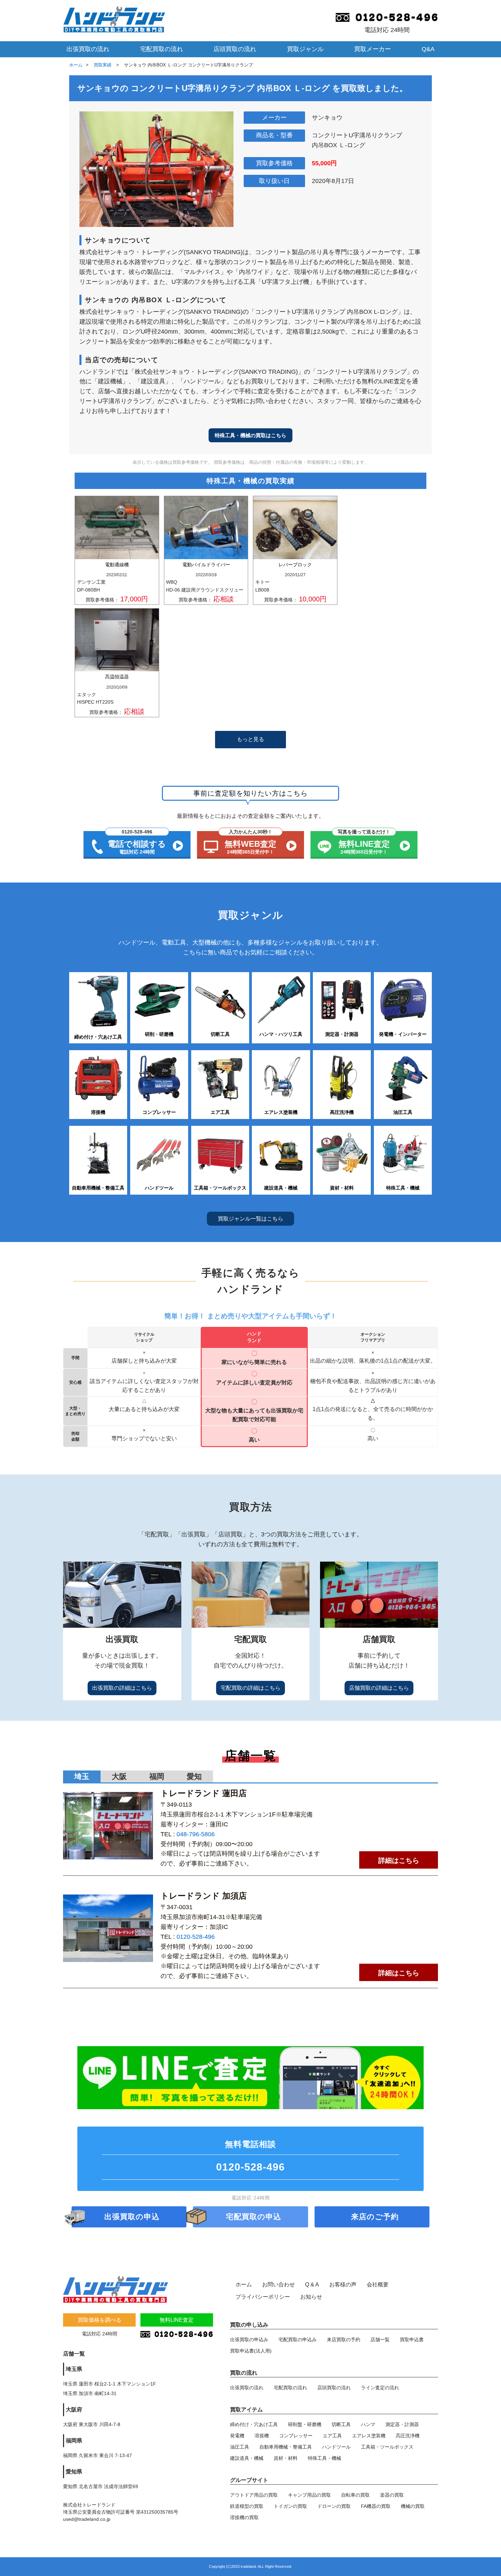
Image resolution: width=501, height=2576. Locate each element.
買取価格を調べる (100, 2320)
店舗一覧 (380, 2340)
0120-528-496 (196, 1937)
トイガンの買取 (290, 2506)
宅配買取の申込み (298, 2340)
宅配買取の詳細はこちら (250, 1688)
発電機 (237, 2436)
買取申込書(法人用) (251, 2351)
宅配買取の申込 (254, 2217)
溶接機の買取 (244, 2517)
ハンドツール (336, 2447)
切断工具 (341, 2424)
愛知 (194, 1776)
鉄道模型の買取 (247, 2506)
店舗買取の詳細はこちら (379, 1688)
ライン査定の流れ (380, 2388)
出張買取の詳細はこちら (122, 1688)
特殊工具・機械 (324, 2458)
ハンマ (368, 2424)
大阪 (119, 1776)
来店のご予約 (375, 2217)
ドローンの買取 (334, 2506)
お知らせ (311, 2297)
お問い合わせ (278, 2284)
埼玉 (82, 1776)
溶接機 (262, 2436)
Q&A (428, 49)
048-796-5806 (196, 1834)
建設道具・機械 (247, 2458)
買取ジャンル (305, 49)
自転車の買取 (355, 2495)
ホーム (76, 65)
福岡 (157, 1776)
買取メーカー (373, 49)
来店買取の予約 (344, 2340)
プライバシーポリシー (263, 2297)
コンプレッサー (296, 2436)
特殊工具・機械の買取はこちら (250, 435)
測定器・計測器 (402, 2424)
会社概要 (378, 2284)
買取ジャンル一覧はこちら (250, 1219)
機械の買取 (413, 2506)
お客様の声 (343, 2284)
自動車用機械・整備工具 (286, 2447)
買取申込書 (412, 2340)
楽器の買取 (392, 2495)
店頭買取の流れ (235, 49)
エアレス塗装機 (369, 2436)
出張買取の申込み (249, 2340)
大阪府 (74, 2410)
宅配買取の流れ (162, 49)
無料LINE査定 (177, 2320)
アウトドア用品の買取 (254, 2495)
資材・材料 (286, 2458)
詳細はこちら (399, 1860)
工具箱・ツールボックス (387, 2447)
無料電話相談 (250, 2156)
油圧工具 (240, 2447)
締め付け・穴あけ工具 (254, 2424)
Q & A (312, 2284)
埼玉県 (74, 2369)
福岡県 (74, 2441)
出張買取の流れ (88, 49)
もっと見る (250, 739)
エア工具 (332, 2436)
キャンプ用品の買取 (309, 2495)
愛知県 (74, 2472)
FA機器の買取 (376, 2506)
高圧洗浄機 (408, 2436)
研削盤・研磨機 (305, 2424)
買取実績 (103, 65)
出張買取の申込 (132, 2217)
